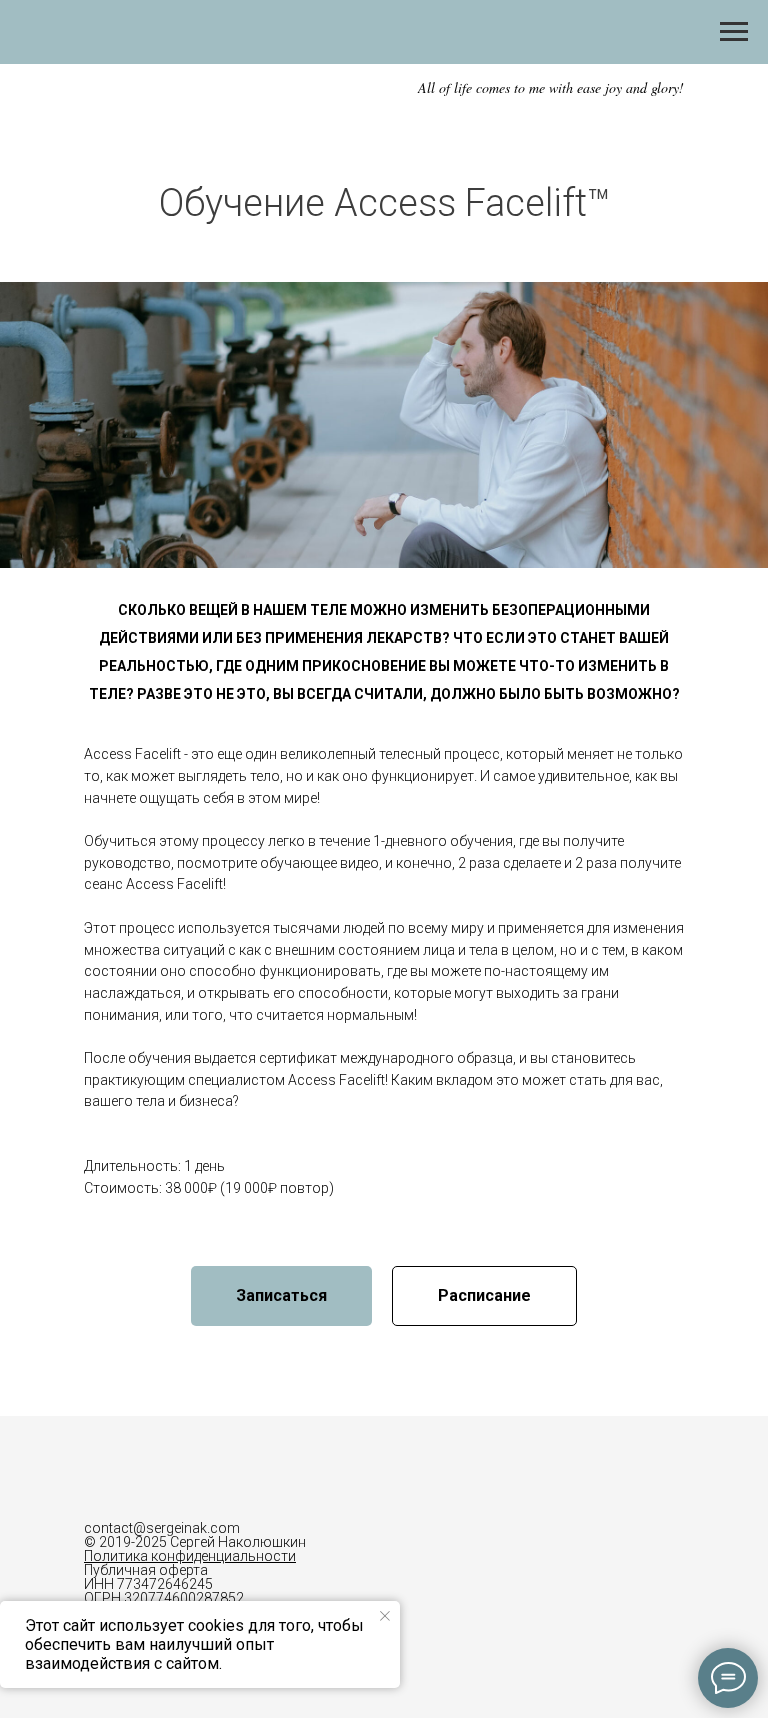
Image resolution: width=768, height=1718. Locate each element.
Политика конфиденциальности (190, 1556)
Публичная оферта (146, 1570)
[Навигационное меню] (734, 32)
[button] (281, 1296)
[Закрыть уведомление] (385, 1616)
